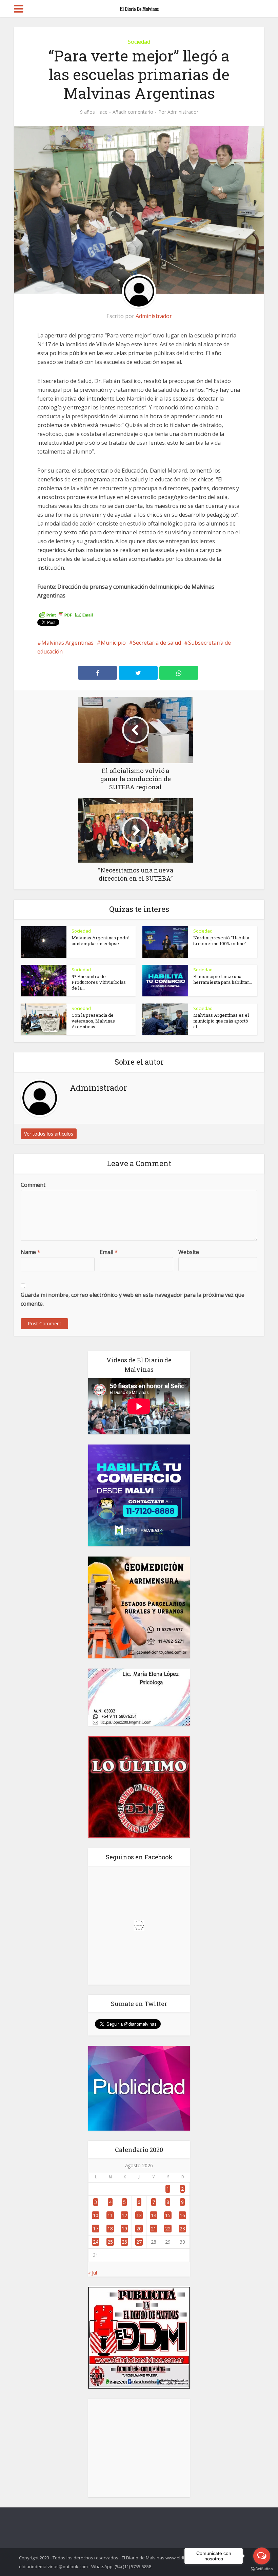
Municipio (113, 643)
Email (109, 1252)
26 (124, 2242)
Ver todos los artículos (49, 1134)
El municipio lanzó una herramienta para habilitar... (223, 979)
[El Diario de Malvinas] (139, 7)
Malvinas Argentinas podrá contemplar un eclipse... (101, 941)
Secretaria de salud (157, 643)
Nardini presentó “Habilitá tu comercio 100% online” (221, 941)
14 (154, 2215)
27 (139, 2242)
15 (168, 2215)
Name (31, 1252)
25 (110, 2242)
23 (182, 2229)
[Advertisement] (139, 2448)
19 (124, 2229)
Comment (33, 1185)
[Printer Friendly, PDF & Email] (66, 614)
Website (189, 1252)
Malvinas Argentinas (67, 643)
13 (139, 2215)
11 (110, 2215)
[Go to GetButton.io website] (262, 2569)
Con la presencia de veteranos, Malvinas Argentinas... (93, 1021)
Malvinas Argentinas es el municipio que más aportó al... (221, 1021)
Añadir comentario (133, 112)
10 (96, 2215)
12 (124, 2215)
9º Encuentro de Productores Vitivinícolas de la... (99, 982)
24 (96, 2242)
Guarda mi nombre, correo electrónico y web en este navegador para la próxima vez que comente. (133, 1299)
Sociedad (139, 42)
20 (139, 2229)
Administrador (183, 112)
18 (110, 2229)
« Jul (93, 2273)
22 (168, 2229)
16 (182, 2215)
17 (96, 2229)
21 (154, 2229)
